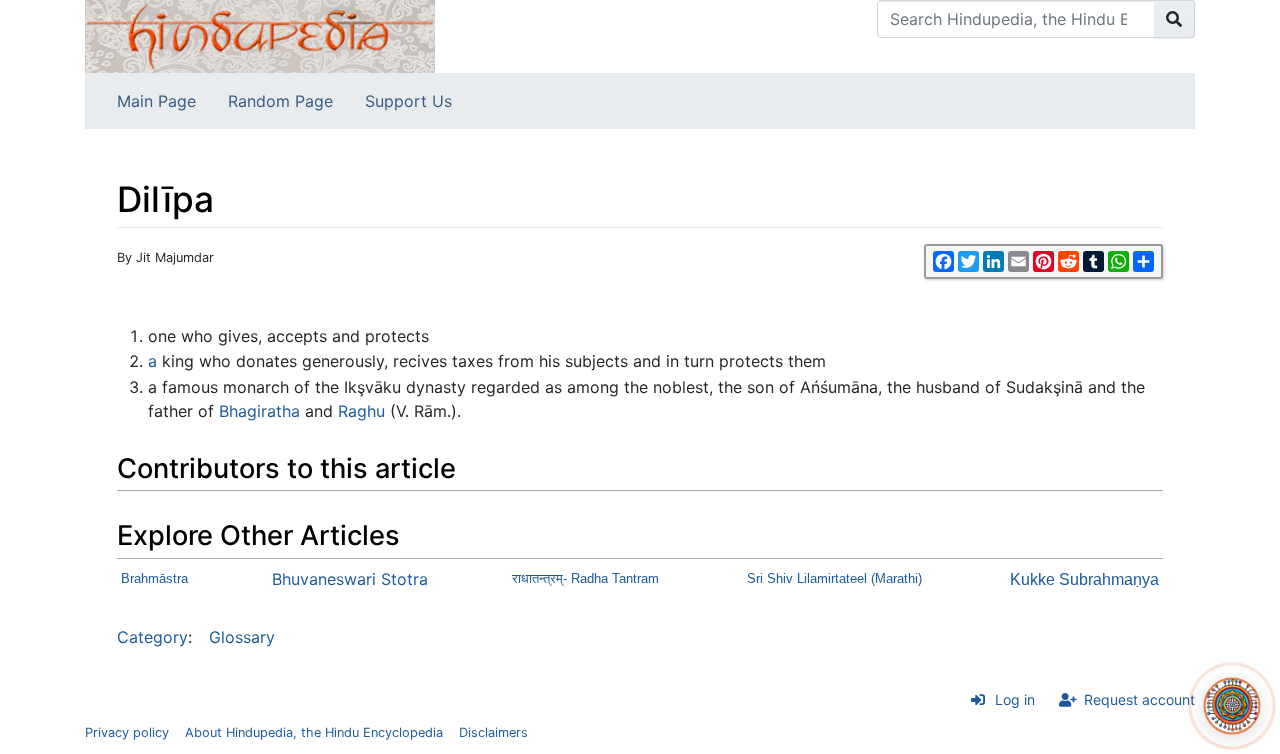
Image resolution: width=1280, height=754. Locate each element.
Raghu (361, 411)
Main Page (156, 101)
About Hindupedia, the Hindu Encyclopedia (314, 732)
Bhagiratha (259, 411)
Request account (1139, 699)
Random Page (280, 101)
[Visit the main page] (260, 35)
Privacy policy (127, 732)
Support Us (408, 101)
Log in (1015, 699)
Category (152, 637)
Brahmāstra (154, 578)
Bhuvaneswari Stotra (350, 579)
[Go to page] (1174, 19)
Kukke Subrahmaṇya (1084, 579)
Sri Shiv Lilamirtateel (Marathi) (834, 578)
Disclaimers (493, 732)
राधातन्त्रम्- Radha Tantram (585, 578)
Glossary (242, 637)
